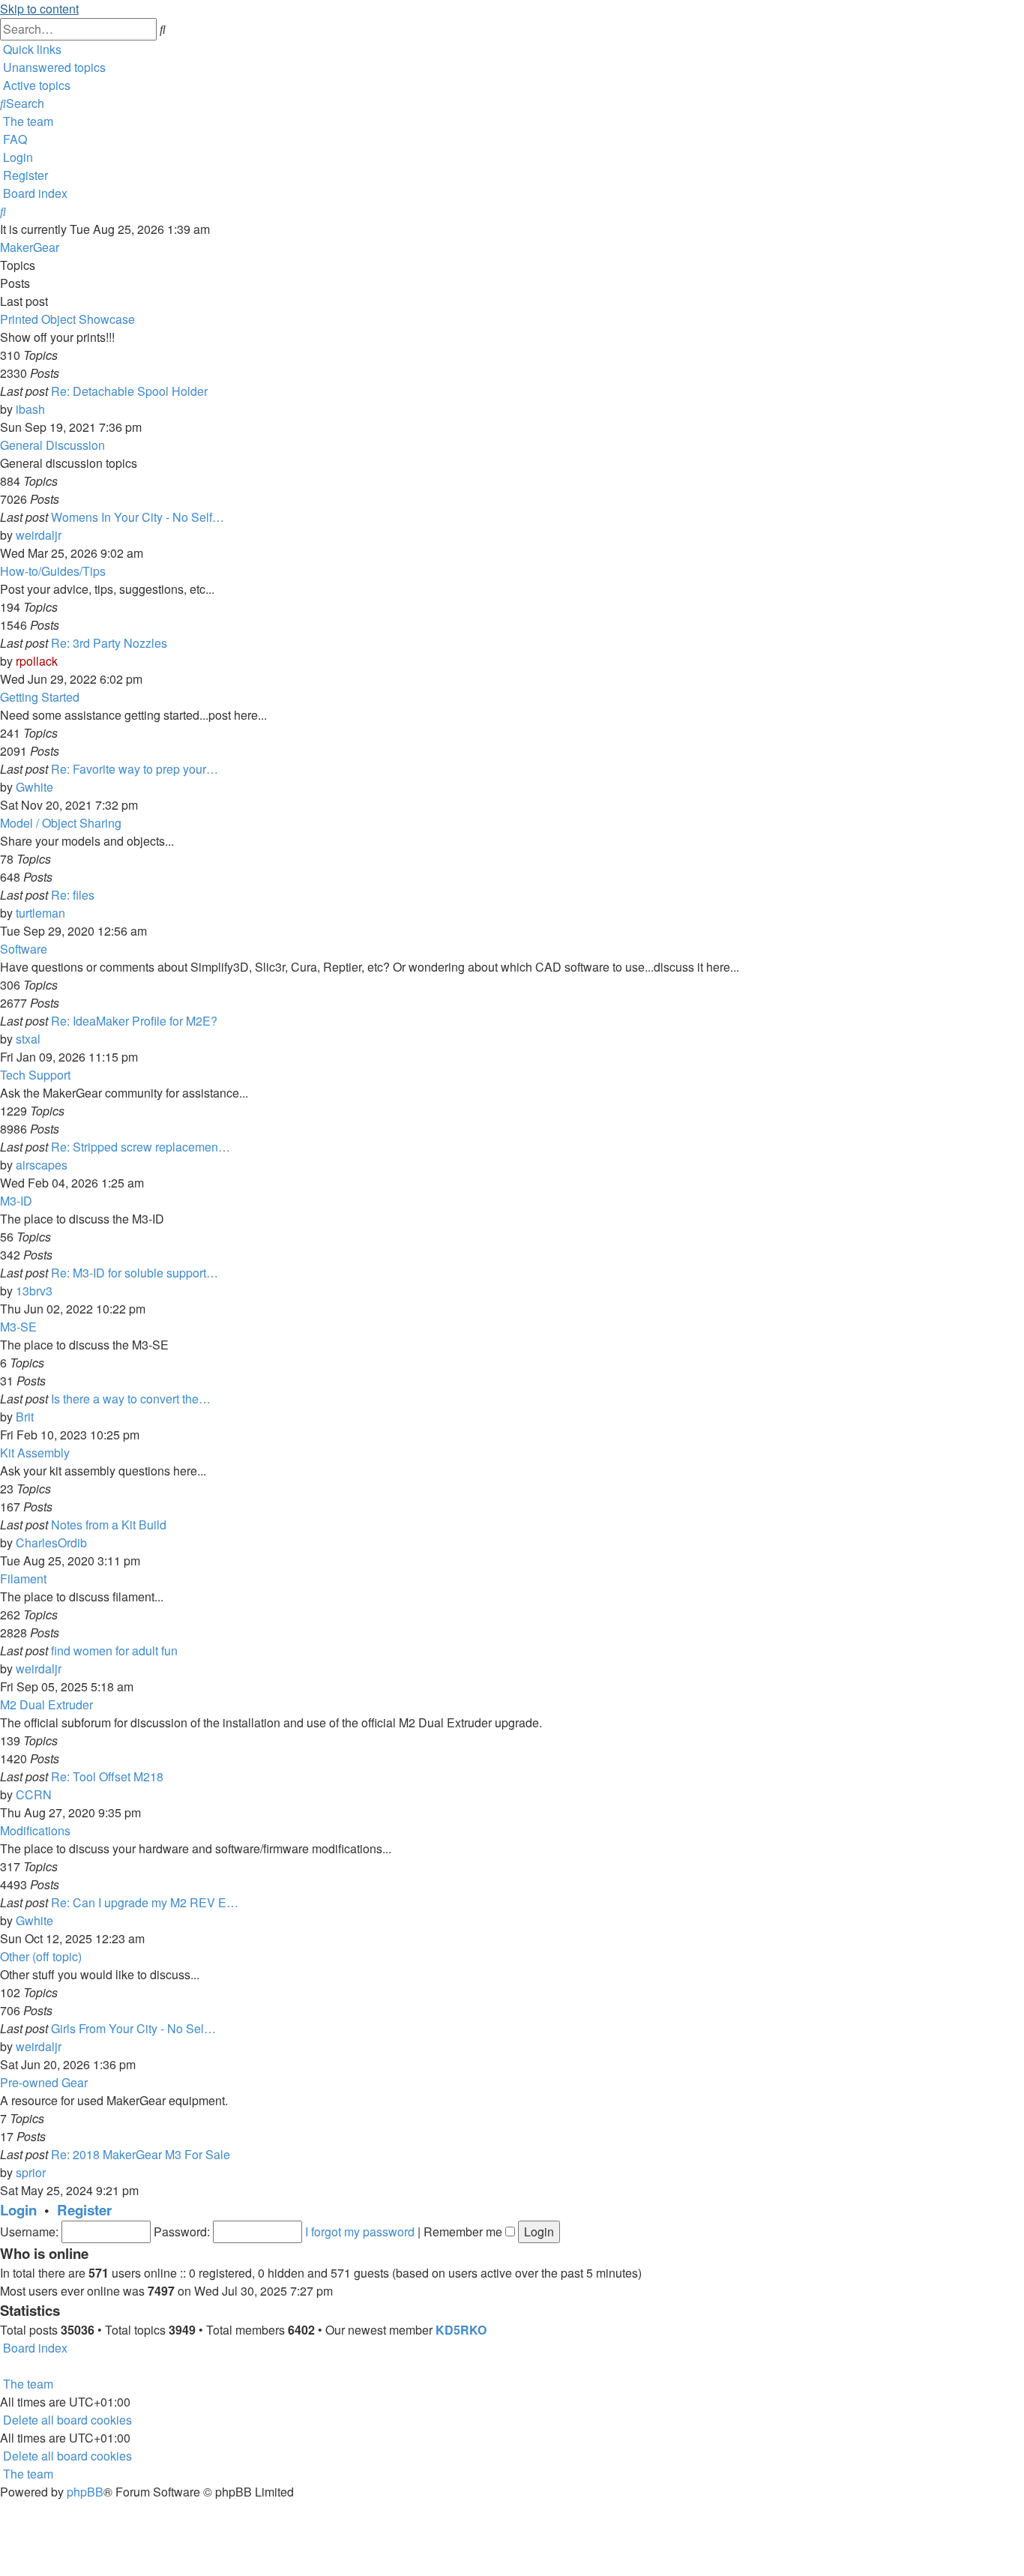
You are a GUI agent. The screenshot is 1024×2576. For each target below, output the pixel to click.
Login (18, 2210)
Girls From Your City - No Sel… (133, 2028)
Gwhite (34, 787)
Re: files (73, 895)
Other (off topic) (41, 1956)
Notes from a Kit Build (109, 1525)
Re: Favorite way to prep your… (135, 769)
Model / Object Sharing (61, 823)
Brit (25, 1417)
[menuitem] (53, 67)
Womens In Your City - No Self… (138, 517)
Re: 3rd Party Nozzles (109, 643)
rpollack (37, 661)
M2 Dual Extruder (46, 1704)
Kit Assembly (35, 1453)
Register (84, 2210)
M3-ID (16, 1201)
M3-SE (18, 1327)
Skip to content (39, 9)
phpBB (85, 2492)
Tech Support (35, 1075)
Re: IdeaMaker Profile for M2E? (134, 1021)
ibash (30, 409)
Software (24, 949)
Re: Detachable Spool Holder (129, 391)
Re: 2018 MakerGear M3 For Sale (141, 2154)
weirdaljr (39, 535)
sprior (31, 2172)
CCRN (34, 1794)
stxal (28, 1039)
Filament (23, 1579)
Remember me (464, 2232)
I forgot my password (360, 2232)
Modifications (35, 1830)
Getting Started (40, 697)
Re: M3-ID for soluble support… (135, 1273)
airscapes (42, 1165)
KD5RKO (461, 2330)
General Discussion (52, 445)
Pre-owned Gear (44, 2082)
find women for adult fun (114, 1650)
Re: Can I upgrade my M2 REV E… (145, 1902)
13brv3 (34, 1291)
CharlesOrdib (51, 1543)
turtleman (40, 913)
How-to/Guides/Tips (53, 571)
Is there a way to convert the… (131, 1399)
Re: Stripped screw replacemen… (141, 1147)
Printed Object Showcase (67, 319)
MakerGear (30, 247)
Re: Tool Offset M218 (107, 1776)
